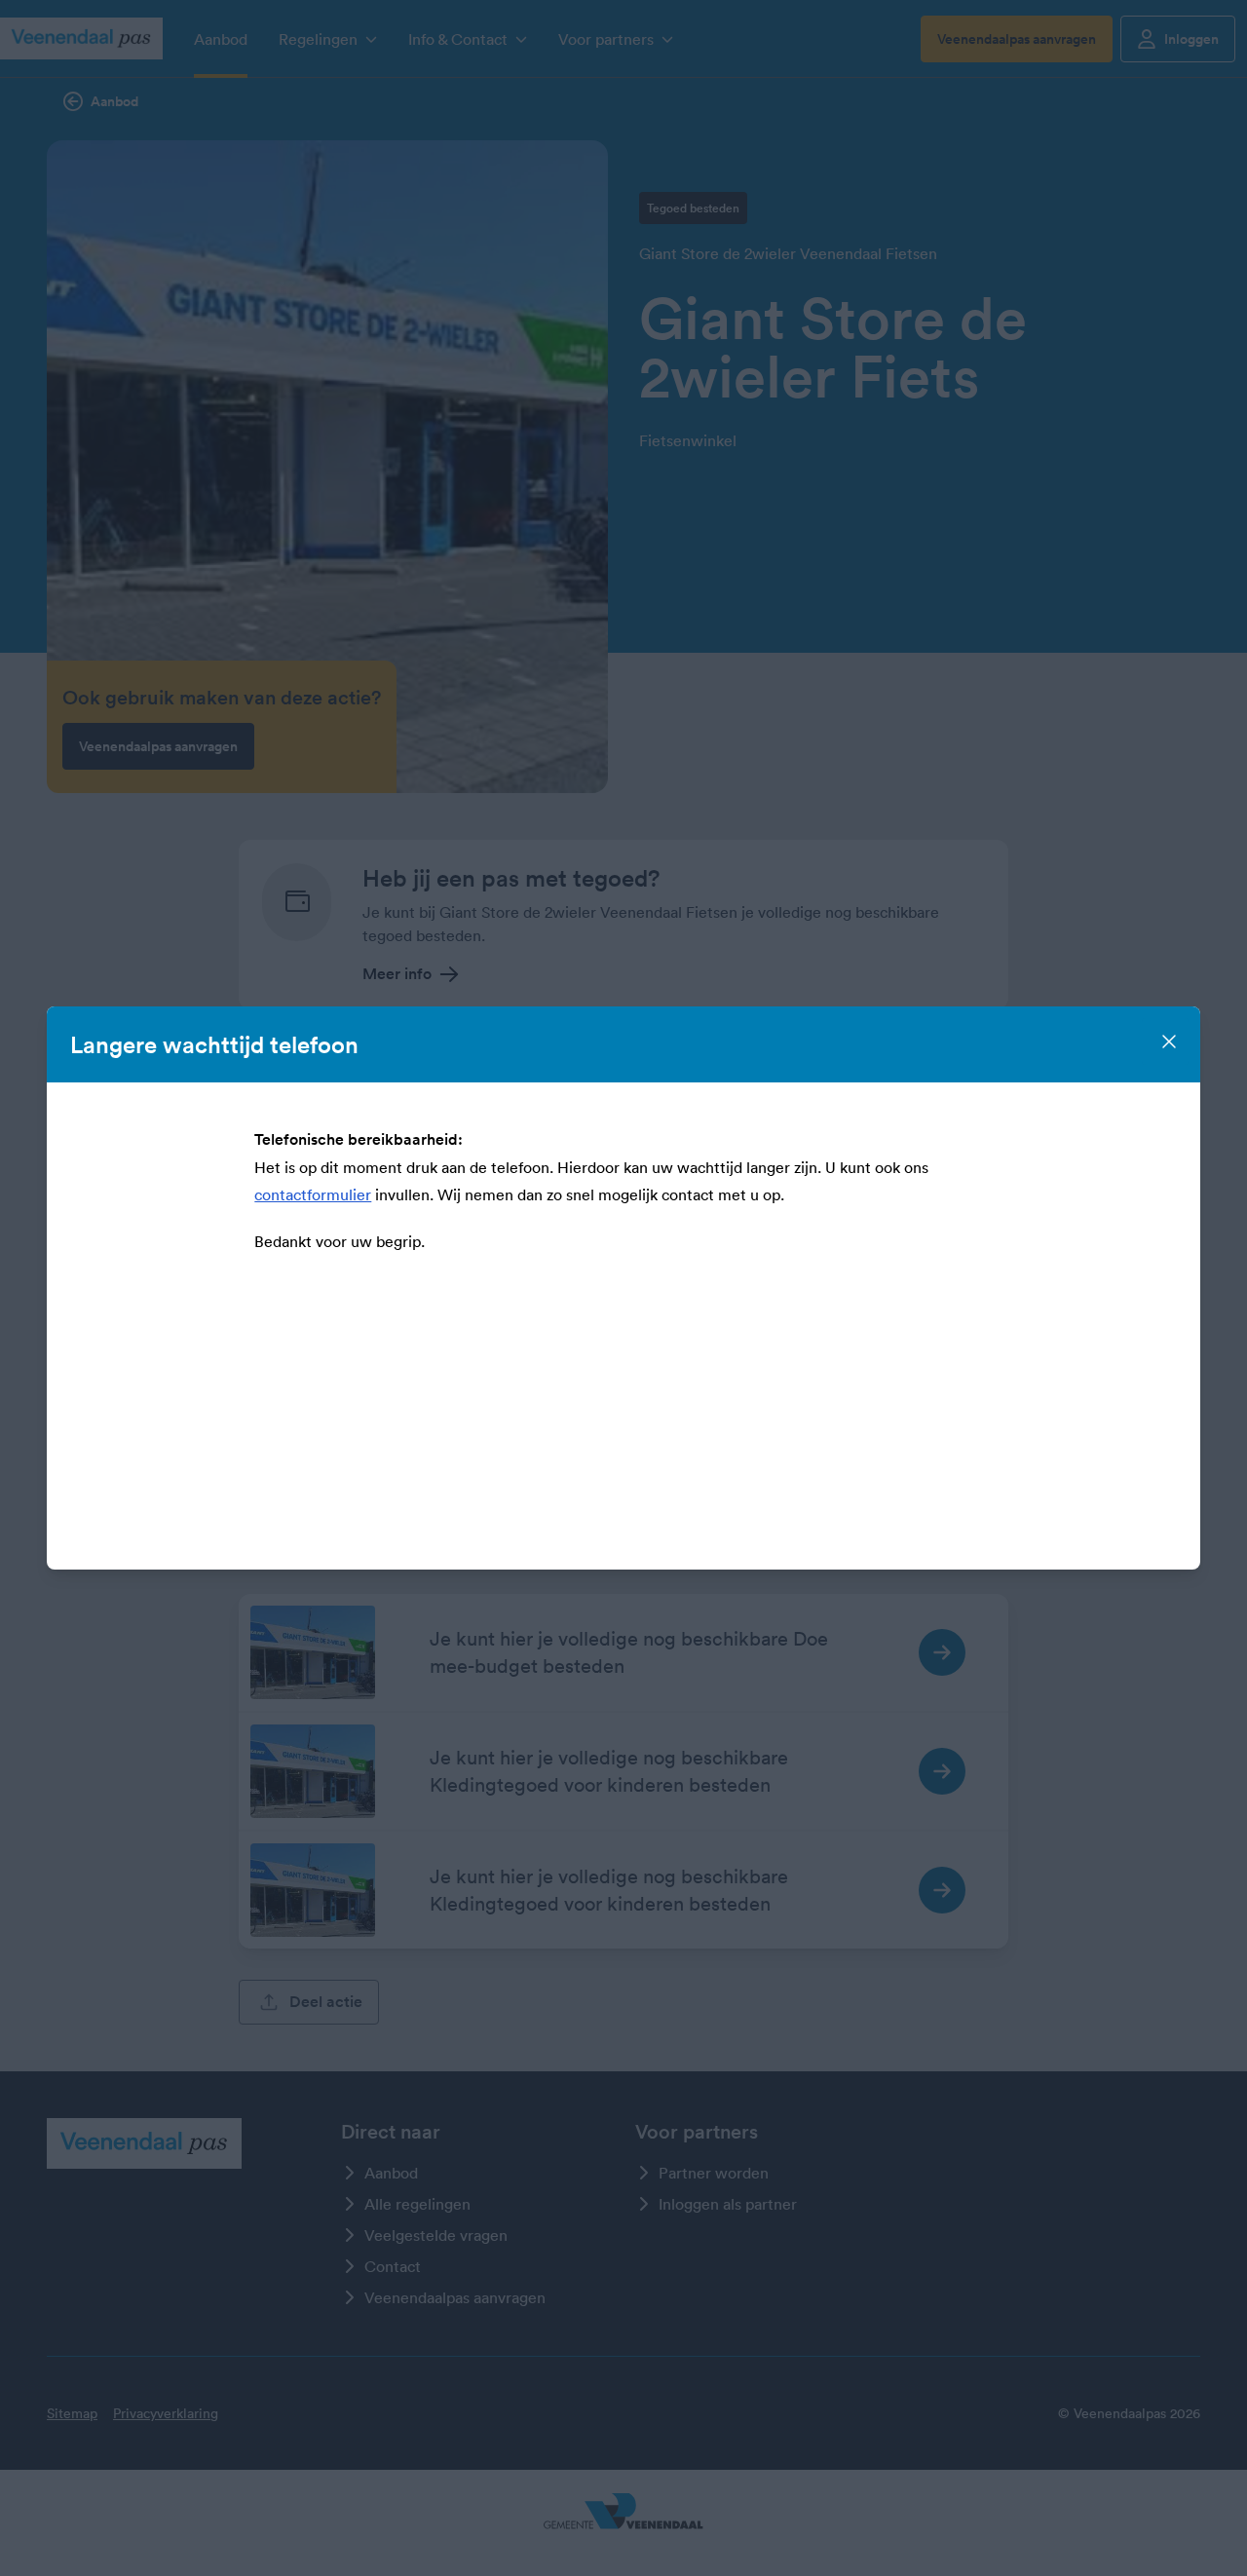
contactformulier (313, 1194)
